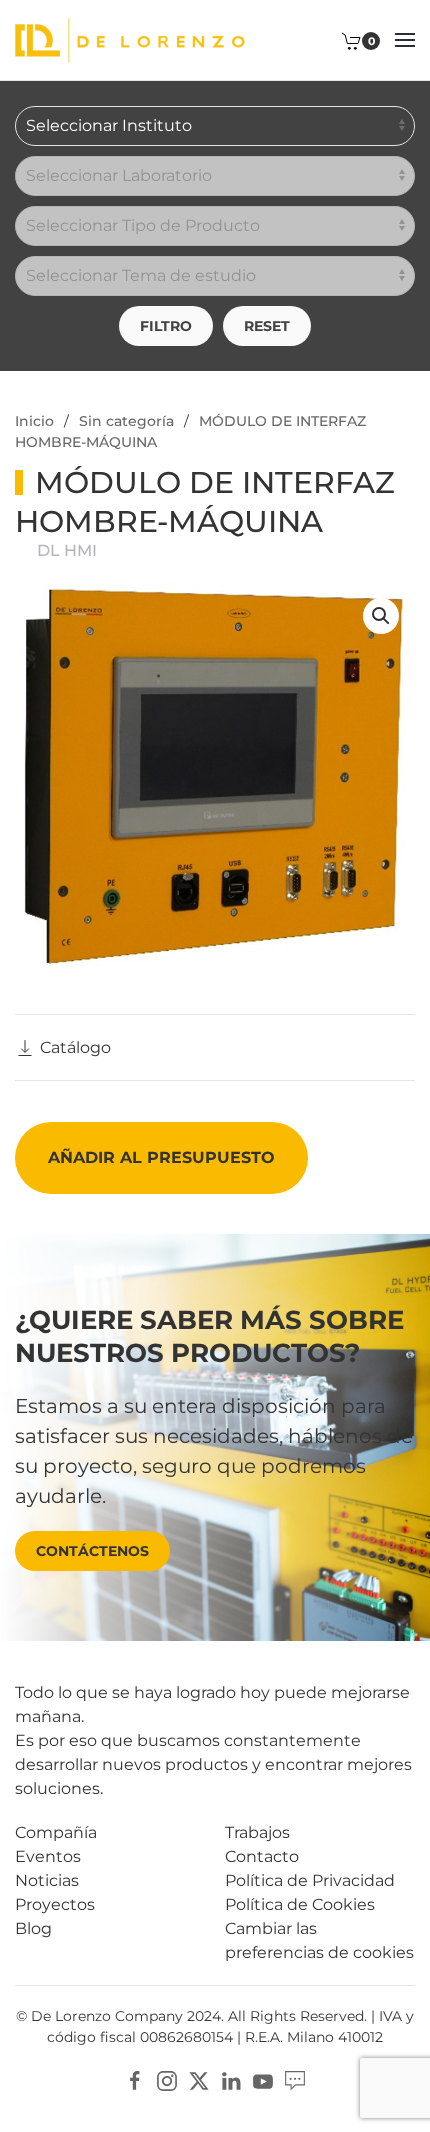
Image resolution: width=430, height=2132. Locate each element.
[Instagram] (167, 2079)
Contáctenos (92, 1551)
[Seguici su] (295, 2079)
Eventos (48, 1856)
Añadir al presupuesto (161, 1157)
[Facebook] (135, 2079)
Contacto (262, 1856)
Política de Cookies (300, 1904)
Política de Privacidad (310, 1880)
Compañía (56, 1832)
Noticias (47, 1880)
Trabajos (257, 1832)
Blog (33, 1928)
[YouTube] (263, 2079)
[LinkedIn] (231, 2079)
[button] (405, 40)
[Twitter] (199, 2079)
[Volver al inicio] (130, 40)
